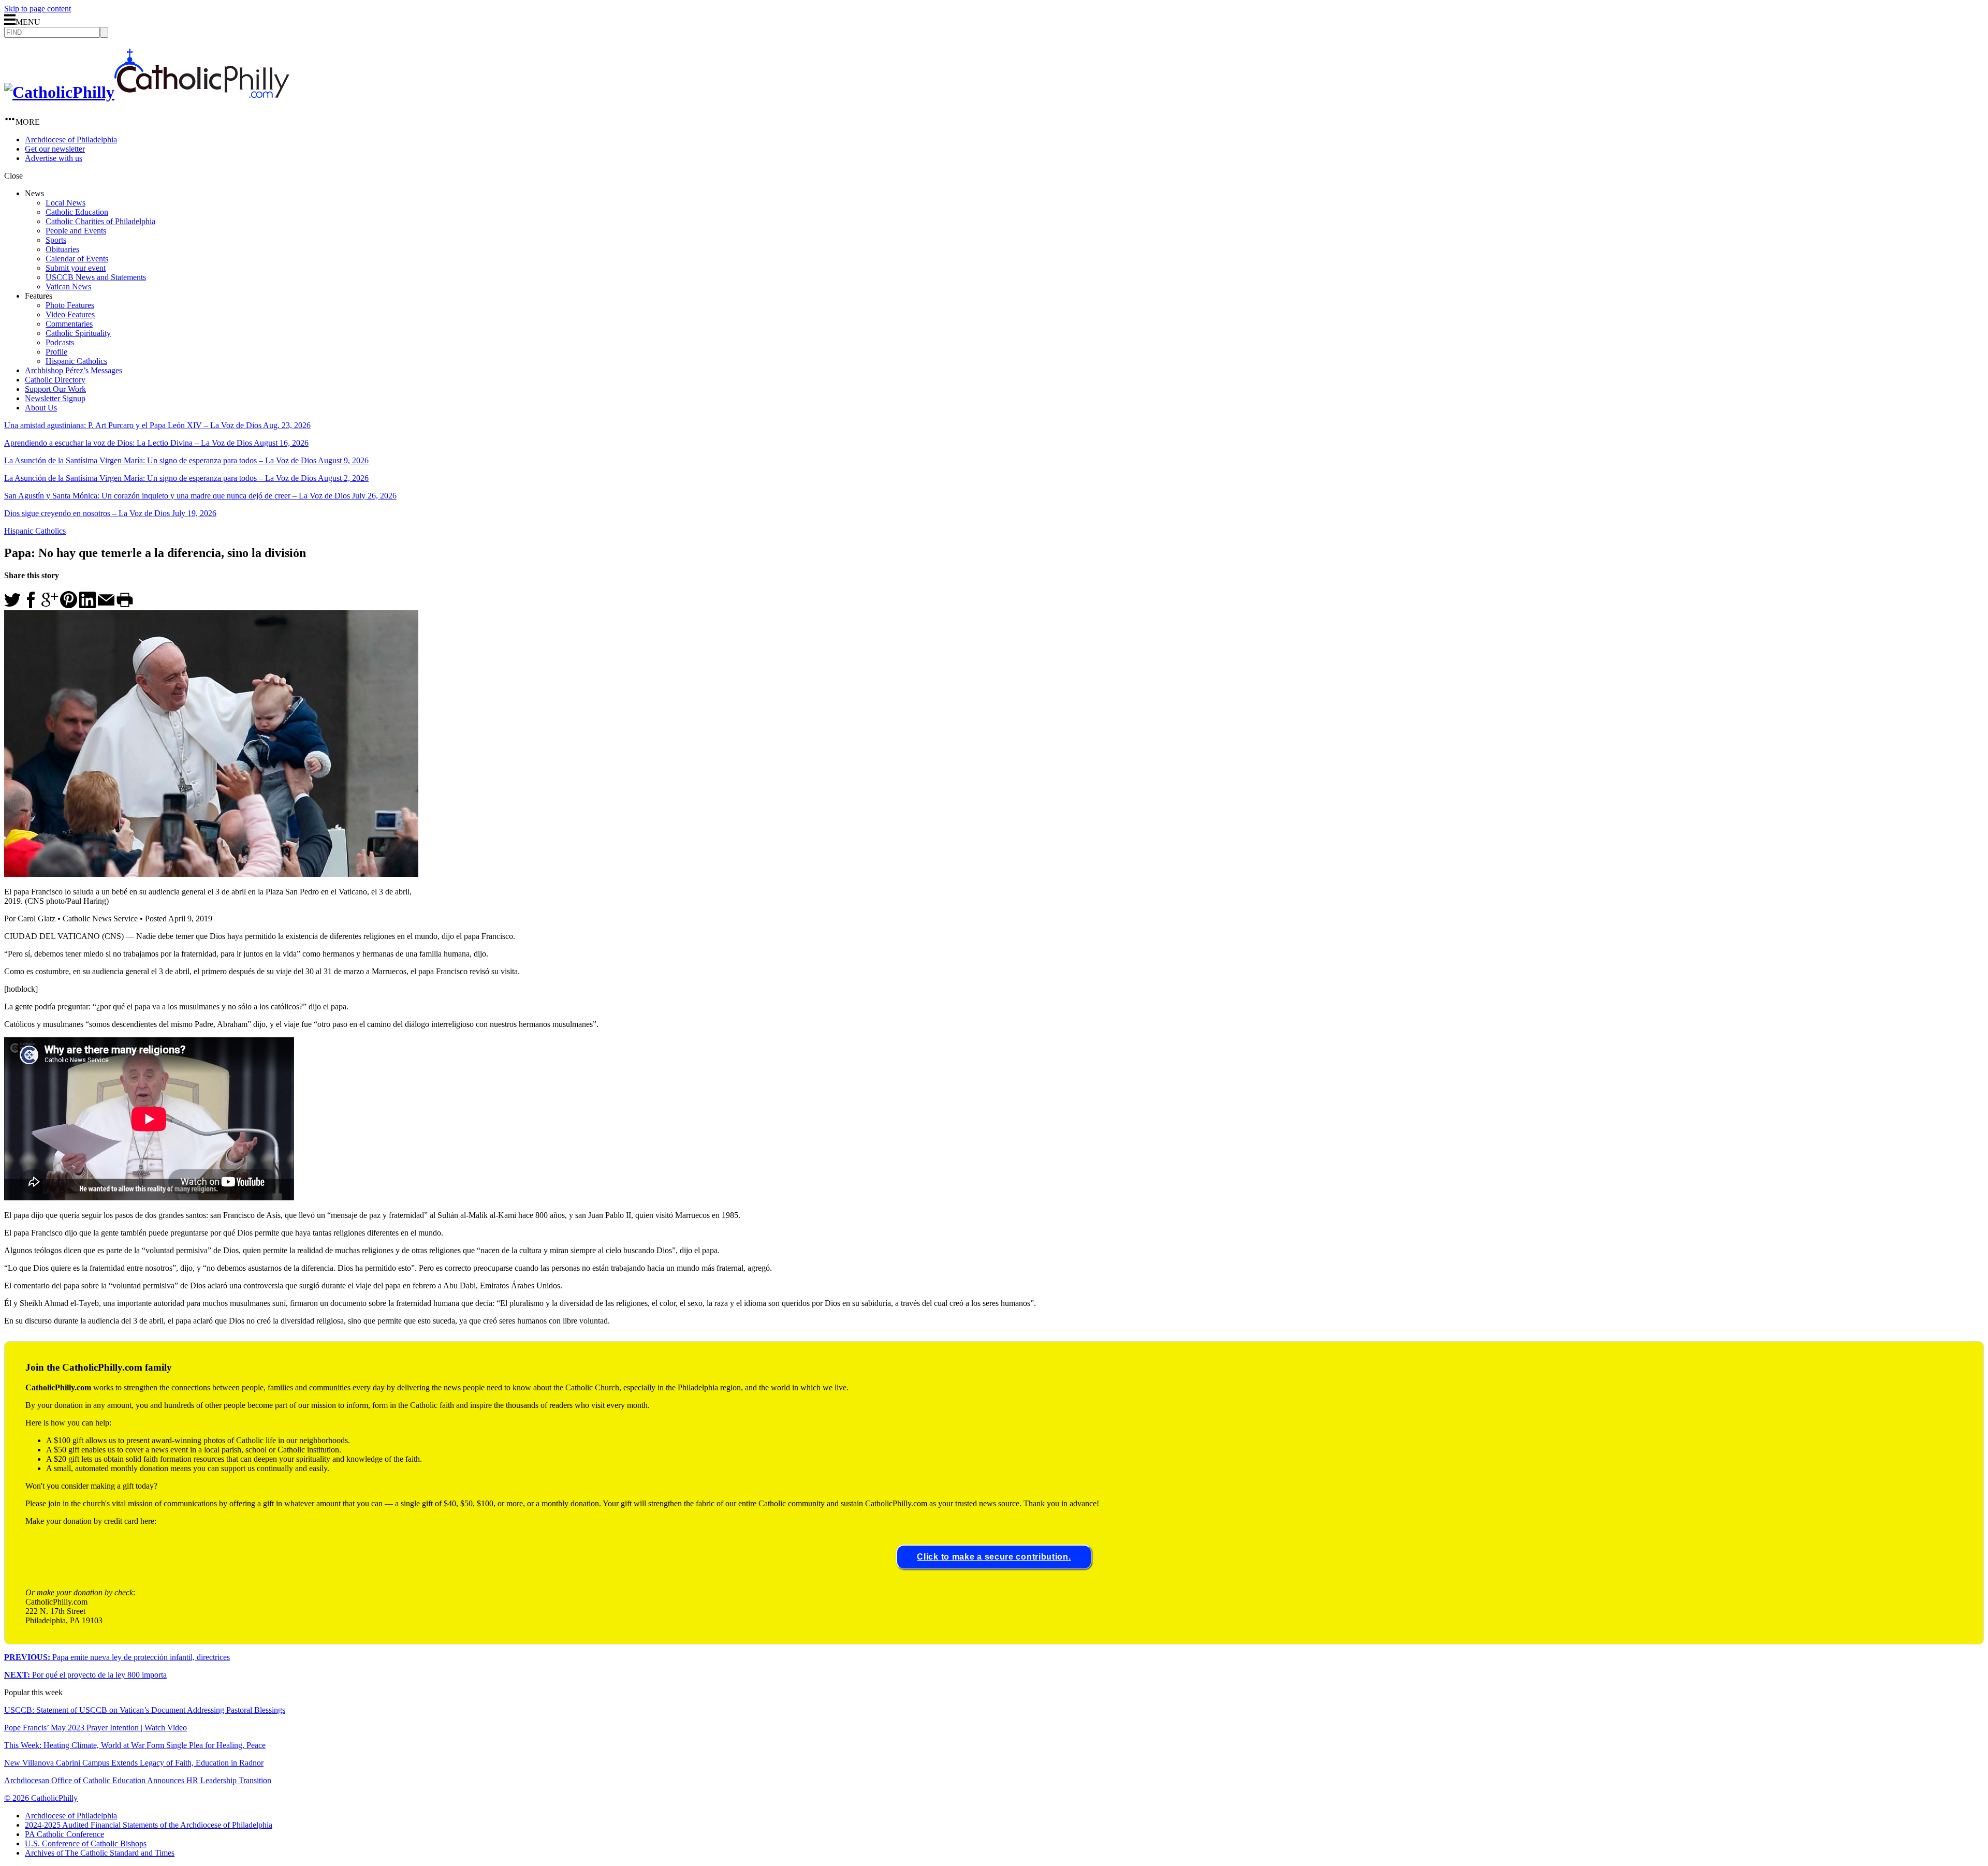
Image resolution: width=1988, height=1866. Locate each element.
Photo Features (70, 305)
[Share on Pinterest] (69, 605)
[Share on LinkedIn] (87, 605)
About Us (41, 408)
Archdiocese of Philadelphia (71, 139)
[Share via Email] (106, 605)
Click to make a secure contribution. (994, 1557)
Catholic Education (77, 212)
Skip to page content (38, 9)
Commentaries (69, 324)
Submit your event (76, 268)
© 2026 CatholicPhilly (41, 1798)
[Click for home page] (147, 92)
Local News (65, 203)
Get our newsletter (55, 149)
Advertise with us (54, 158)
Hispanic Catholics (76, 361)
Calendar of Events (77, 259)
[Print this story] (125, 605)
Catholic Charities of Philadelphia (100, 221)
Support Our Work (55, 389)
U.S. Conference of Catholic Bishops (86, 1843)
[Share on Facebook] (31, 605)
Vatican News (68, 286)
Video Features (70, 314)
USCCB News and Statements (96, 277)
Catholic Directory (55, 380)
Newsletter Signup (55, 398)
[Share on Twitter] (12, 605)
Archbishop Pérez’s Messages (74, 370)
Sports (56, 240)
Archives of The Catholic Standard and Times (100, 1853)
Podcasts (60, 342)
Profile (56, 352)
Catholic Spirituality (78, 333)
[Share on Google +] (50, 605)
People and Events (76, 231)
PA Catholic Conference (64, 1834)
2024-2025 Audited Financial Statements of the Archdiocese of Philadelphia (149, 1825)
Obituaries (62, 249)
